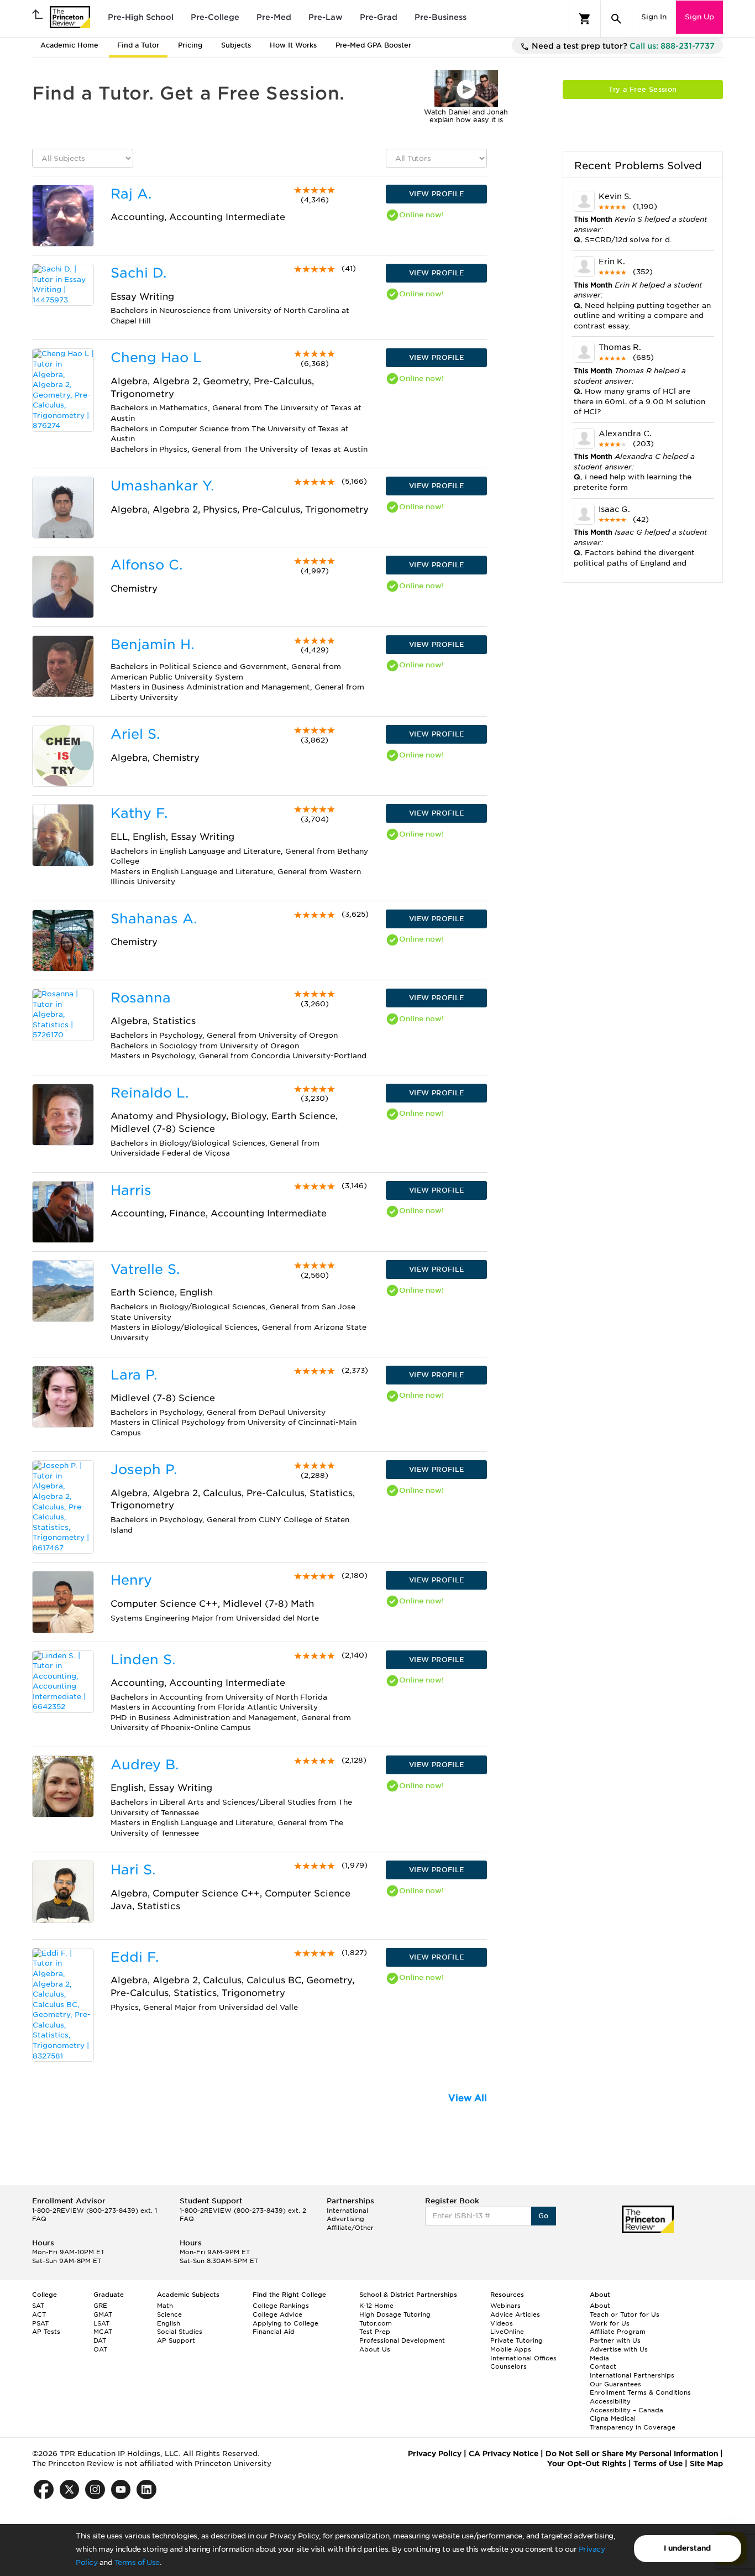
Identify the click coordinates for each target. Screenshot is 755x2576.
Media (599, 2358)
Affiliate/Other (350, 2228)
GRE (100, 2306)
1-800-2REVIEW (95, 2211)
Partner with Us (615, 2340)
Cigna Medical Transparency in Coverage (633, 2423)
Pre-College (215, 17)
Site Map (706, 2463)
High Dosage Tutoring (395, 2314)
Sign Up (699, 17)
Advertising (345, 2219)
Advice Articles (515, 2314)
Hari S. (133, 1870)
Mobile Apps (511, 2349)
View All (468, 2098)
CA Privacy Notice (504, 2454)
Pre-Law (326, 17)
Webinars (505, 2306)
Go (544, 2216)
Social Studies (180, 2332)
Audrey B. (145, 1765)
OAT (100, 2349)
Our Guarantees (615, 2384)
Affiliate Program (618, 2332)
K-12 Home (376, 2306)
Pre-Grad (379, 17)
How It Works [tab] (293, 45)
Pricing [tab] (190, 45)
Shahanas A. (154, 919)
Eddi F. (135, 1957)
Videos (502, 2323)
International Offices (523, 2358)
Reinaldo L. (150, 1093)
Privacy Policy (435, 2454)
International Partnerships (632, 2375)
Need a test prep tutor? (622, 46)
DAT (100, 2340)
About (600, 2306)
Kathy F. (139, 813)
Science (169, 2314)
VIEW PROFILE (437, 194)
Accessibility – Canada (626, 2410)
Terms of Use (137, 2562)
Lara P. (134, 1375)
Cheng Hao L (156, 357)
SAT (38, 2306)
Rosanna (141, 998)
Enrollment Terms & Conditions (640, 2392)
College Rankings (281, 2306)
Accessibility (610, 2401)
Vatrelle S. (145, 1269)
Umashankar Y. (162, 486)
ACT (39, 2314)
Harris (131, 1190)
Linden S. (143, 1660)
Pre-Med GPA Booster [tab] (373, 45)
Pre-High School (141, 17)
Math (165, 2306)
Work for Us (610, 2323)
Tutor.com (376, 2323)
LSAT (101, 2323)
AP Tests (46, 2332)
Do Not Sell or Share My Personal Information (632, 2454)
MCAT (103, 2332)
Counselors (508, 2366)
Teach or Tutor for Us (625, 2314)
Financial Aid (274, 2332)
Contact (603, 2366)
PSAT (40, 2323)
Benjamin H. (152, 644)
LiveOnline (507, 2332)
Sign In (654, 17)
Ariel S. (135, 734)
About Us (375, 2349)
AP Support (176, 2340)
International (347, 2211)
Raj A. (131, 194)
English (169, 2323)
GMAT (103, 2314)
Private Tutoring (517, 2340)
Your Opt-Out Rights (587, 2463)
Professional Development (402, 2340)
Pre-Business (441, 17)
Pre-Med (274, 17)
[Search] (616, 19)
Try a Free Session (643, 89)
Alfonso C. (146, 565)
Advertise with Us (619, 2349)
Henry (131, 1580)
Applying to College (285, 2323)
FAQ (39, 2219)
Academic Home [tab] (69, 45)
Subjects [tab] (236, 45)
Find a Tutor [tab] (138, 45)
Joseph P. (144, 1469)
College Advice (277, 2314)
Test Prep (375, 2332)
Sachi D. (138, 273)
